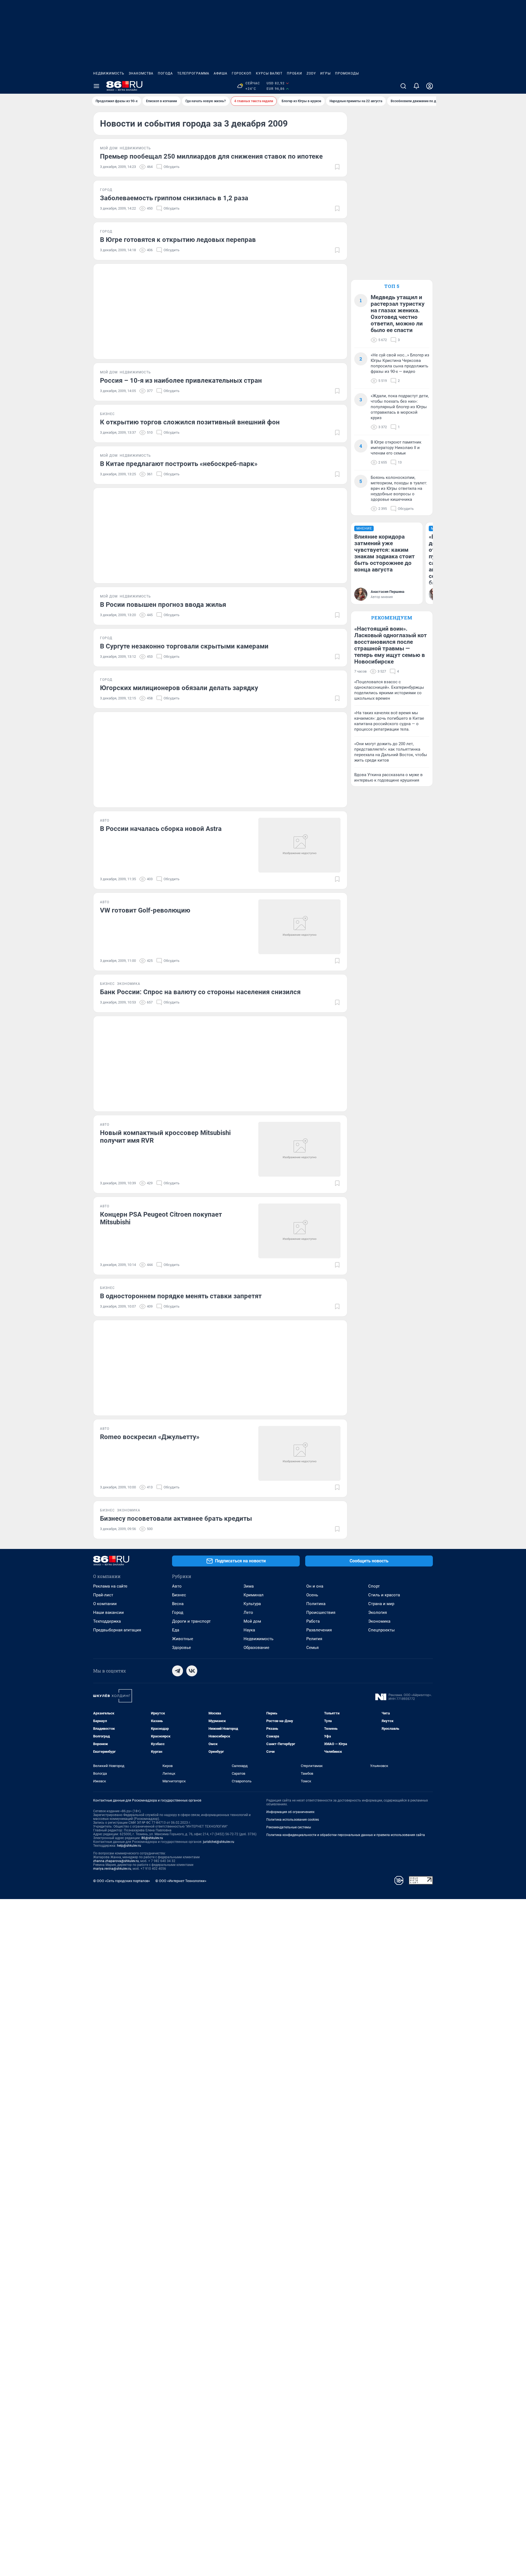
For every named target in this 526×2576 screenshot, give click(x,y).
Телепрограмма (193, 73)
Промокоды (347, 73)
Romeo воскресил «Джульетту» (150, 1437)
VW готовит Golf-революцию (145, 910)
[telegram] (178, 1671)
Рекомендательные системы (289, 1827)
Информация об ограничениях (290, 1812)
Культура (252, 1604)
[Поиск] (403, 86)
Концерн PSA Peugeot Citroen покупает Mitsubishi (161, 1218)
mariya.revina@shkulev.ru (112, 1869)
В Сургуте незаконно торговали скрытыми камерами (184, 646)
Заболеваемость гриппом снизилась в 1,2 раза (174, 198)
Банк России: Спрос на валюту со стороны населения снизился (200, 992)
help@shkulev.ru (129, 1846)
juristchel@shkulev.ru (219, 1842)
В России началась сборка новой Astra (161, 829)
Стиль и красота (384, 1595)
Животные (183, 1639)
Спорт (374, 1586)
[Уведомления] (416, 86)
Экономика (379, 1621)
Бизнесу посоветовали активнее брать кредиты (176, 1519)
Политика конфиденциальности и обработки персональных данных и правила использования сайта (346, 1835)
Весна (178, 1604)
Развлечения (319, 1630)
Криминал (254, 1595)
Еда (176, 1630)
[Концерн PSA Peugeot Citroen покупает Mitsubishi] (299, 1231)
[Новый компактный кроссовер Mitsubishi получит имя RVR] (299, 1149)
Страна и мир (381, 1604)
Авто (177, 1586)
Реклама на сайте (110, 1586)
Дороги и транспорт (191, 1621)
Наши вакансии (108, 1612)
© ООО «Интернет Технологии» (181, 1881)
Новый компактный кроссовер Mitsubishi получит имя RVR (165, 1137)
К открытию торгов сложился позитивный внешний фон (190, 422)
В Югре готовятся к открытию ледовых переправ (178, 240)
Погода (165, 73)
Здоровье (181, 1648)
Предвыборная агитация (117, 1630)
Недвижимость (109, 73)
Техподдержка (107, 1621)
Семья (312, 1648)
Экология (378, 1612)
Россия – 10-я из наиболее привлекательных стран (181, 381)
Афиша (221, 73)
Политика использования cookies (293, 1820)
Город (178, 1612)
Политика (316, 1604)
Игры (325, 73)
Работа (313, 1621)
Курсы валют (269, 73)
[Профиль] (430, 86)
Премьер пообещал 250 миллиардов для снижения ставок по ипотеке (211, 156)
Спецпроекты (381, 1630)
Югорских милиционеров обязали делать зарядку (179, 688)
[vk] (192, 1671)
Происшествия (321, 1612)
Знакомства (141, 73)
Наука (249, 1630)
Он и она (315, 1586)
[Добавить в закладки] (337, 167)
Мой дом (252, 1621)
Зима (249, 1586)
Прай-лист (103, 1595)
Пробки (295, 73)
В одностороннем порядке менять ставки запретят (181, 1296)
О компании (105, 1604)
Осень (312, 1595)
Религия (314, 1639)
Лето (248, 1612)
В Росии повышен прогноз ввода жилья (163, 605)
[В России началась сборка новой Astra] (299, 845)
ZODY (311, 73)
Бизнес (179, 1595)
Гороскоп (242, 73)
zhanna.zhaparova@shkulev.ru (116, 1861)
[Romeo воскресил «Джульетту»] (299, 1453)
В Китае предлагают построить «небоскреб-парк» (179, 464)
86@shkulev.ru (152, 1838)
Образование (256, 1648)
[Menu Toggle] (96, 86)
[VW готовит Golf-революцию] (299, 927)
